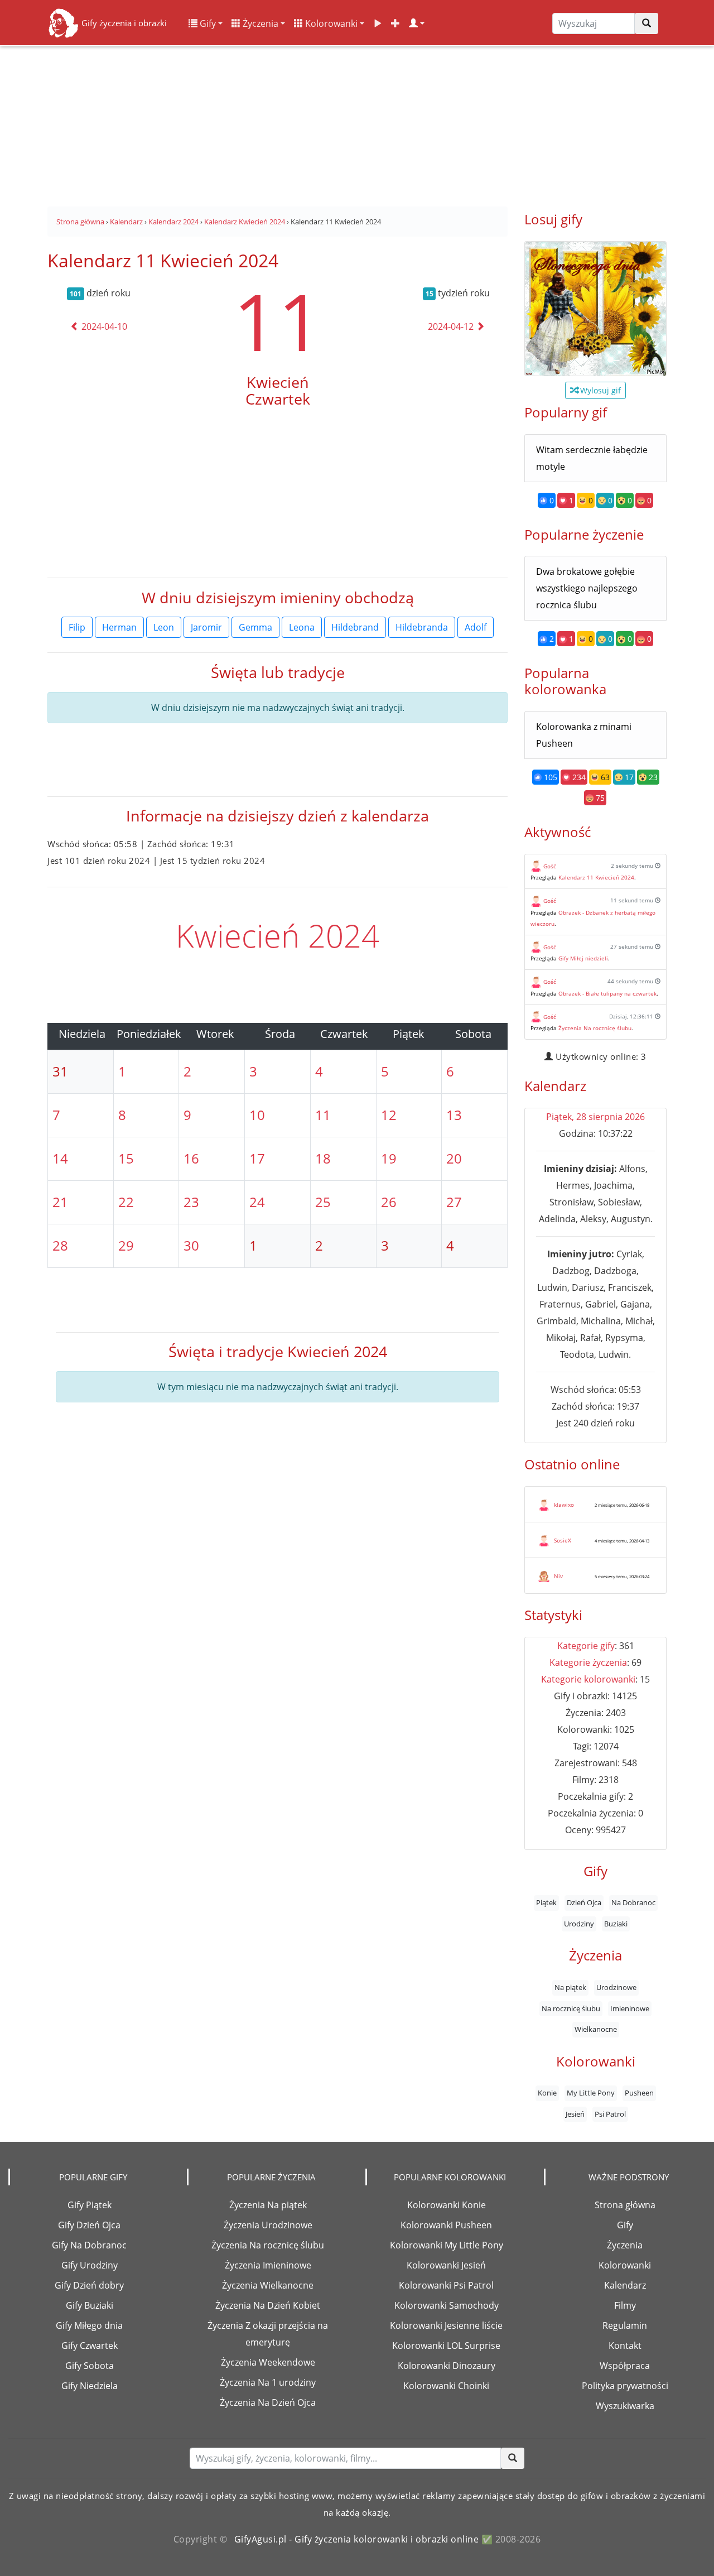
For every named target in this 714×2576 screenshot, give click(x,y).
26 (389, 1202)
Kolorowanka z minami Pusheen (584, 735)
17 (257, 1158)
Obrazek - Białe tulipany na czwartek (607, 993)
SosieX (563, 1540)
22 (126, 1202)
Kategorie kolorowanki (588, 1679)
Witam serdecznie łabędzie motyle (592, 458)
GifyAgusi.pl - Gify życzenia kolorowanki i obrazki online (357, 2539)
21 (60, 1202)
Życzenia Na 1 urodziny (268, 2382)
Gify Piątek (90, 2205)
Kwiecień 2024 (278, 935)
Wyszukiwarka (625, 2406)
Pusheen (639, 2093)
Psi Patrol (610, 2114)
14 (60, 1158)
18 (323, 1158)
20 (454, 1158)
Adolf (476, 627)
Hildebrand (355, 627)
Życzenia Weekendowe (268, 2362)
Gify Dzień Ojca (89, 2225)
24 (257, 1202)
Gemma (255, 627)
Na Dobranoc (633, 1903)
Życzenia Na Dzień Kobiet (268, 2305)
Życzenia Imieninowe (268, 2265)
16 (191, 1158)
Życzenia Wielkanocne (268, 2285)
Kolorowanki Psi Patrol (446, 2285)
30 (191, 1245)
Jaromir (206, 627)
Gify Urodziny (90, 2265)
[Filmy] (378, 23)
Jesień (575, 2114)
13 (454, 1115)
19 (389, 1158)
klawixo (564, 1505)
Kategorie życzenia (588, 1662)
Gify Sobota (90, 2366)
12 (389, 1115)
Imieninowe (630, 2008)
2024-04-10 (103, 326)
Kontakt (625, 2346)
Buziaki (616, 1924)
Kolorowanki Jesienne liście (446, 2325)
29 (126, 1245)
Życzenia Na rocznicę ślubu (595, 1028)
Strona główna (625, 2205)
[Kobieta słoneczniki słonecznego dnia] (595, 309)
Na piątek (570, 1987)
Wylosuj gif (599, 390)
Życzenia (259, 23)
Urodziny (579, 1924)
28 (60, 1245)
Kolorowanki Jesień (446, 2265)
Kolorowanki (330, 23)
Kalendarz (625, 2285)
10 (257, 1115)
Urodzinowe (616, 1987)
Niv (558, 1576)
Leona (302, 627)
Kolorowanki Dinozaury (447, 2366)
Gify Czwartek (90, 2346)
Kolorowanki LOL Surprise (446, 2346)
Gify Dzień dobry (89, 2285)
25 (323, 1202)
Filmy (625, 2305)
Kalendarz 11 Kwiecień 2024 (596, 877)
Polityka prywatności (625, 2386)
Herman (119, 627)
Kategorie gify (586, 1646)
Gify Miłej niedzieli (583, 958)
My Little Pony (591, 2093)
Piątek (546, 1903)
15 (126, 1158)
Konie (547, 2093)
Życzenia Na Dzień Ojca (268, 2402)
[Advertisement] (357, 123)
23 (191, 1202)
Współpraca (625, 2366)
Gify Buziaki (90, 2305)
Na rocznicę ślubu (571, 2008)
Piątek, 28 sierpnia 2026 (595, 1117)
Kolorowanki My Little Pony (447, 2245)
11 (278, 321)
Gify (207, 23)
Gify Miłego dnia (89, 2325)
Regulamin (625, 2325)
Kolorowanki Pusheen (446, 2225)
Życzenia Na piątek (268, 2205)
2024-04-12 (452, 326)
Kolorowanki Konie (447, 2205)
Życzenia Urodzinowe (268, 2225)
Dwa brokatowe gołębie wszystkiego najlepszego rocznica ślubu (587, 588)
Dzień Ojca (584, 1903)
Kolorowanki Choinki (446, 2386)
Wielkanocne (596, 2029)
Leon (164, 627)
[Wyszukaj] (647, 23)
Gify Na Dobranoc (89, 2245)
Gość (550, 866)
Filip (77, 627)
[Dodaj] (395, 23)
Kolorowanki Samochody (447, 2305)
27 (454, 1202)
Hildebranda (422, 627)
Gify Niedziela (90, 2386)
